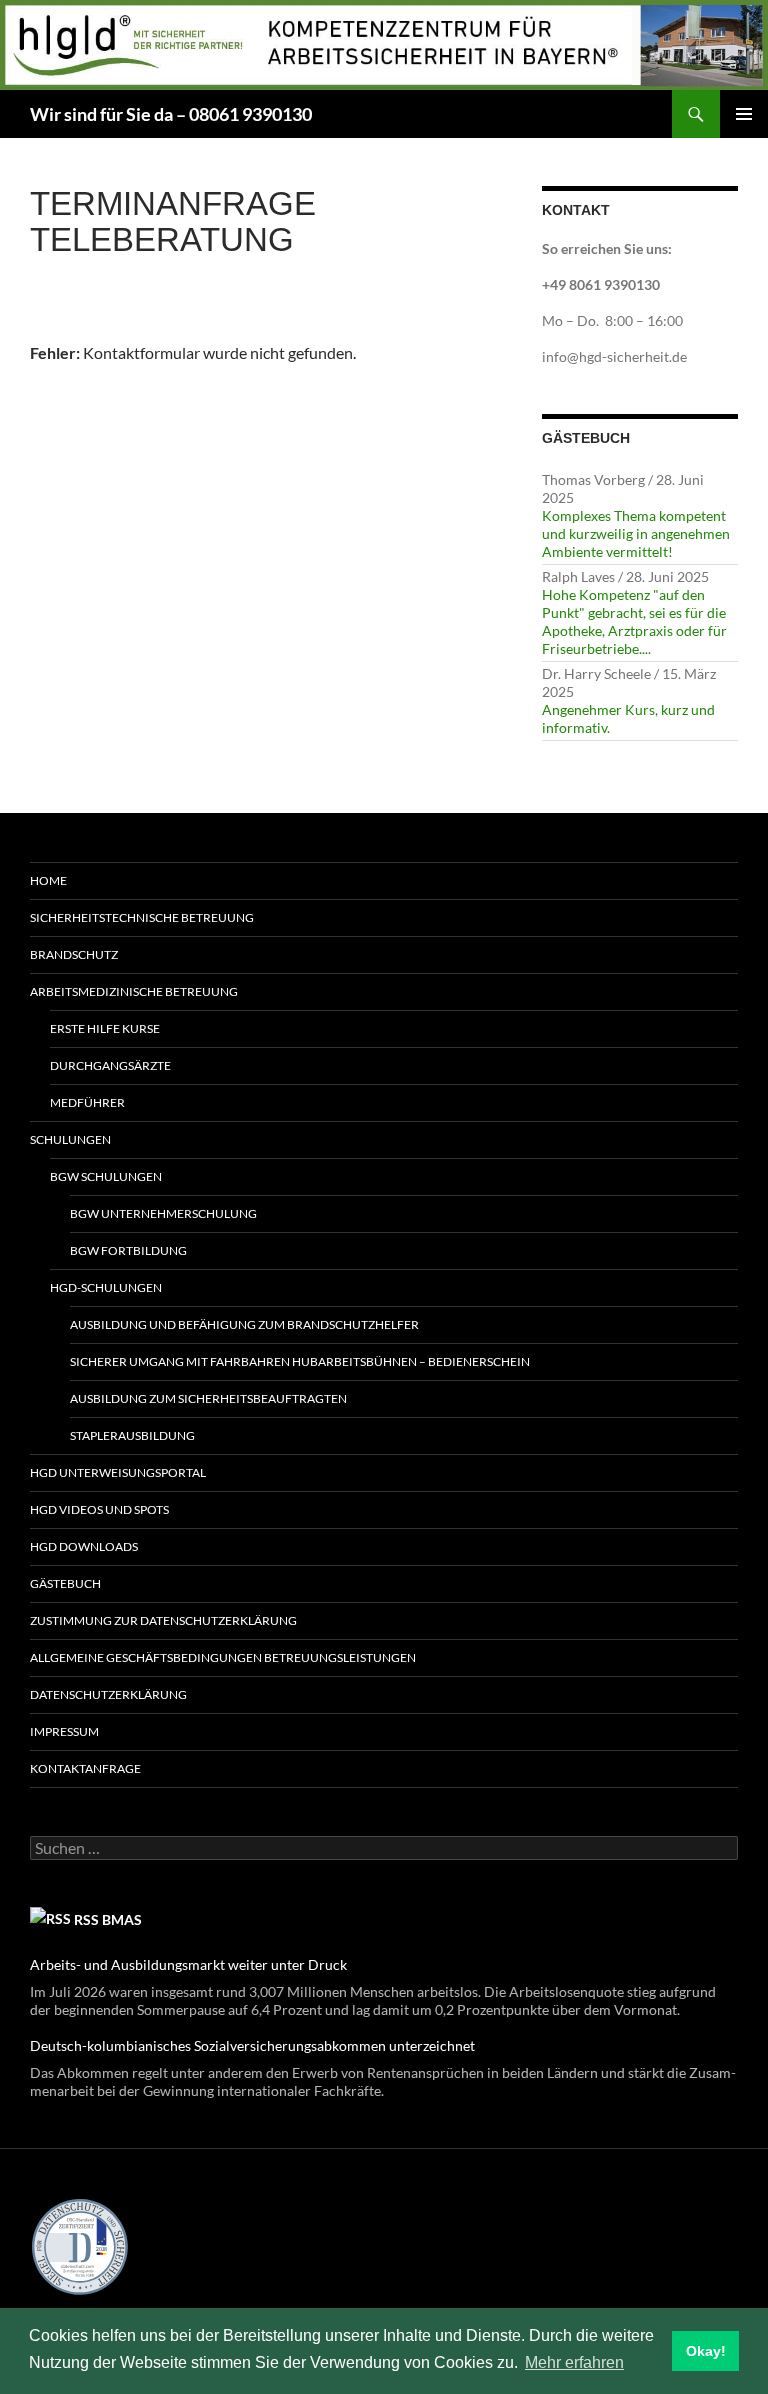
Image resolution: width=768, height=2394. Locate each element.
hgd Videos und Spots (99, 1509)
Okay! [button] (706, 2351)
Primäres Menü (744, 114)
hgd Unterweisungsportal (118, 1472)
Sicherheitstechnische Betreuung (142, 917)
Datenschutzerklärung (108, 1694)
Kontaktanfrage (85, 1768)
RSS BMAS (108, 1919)
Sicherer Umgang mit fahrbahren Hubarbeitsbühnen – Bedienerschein (300, 1361)
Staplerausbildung (132, 1435)
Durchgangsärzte (110, 1065)
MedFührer (87, 1102)
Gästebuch (65, 1583)
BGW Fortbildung (128, 1250)
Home (48, 880)
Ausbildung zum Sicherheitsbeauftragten (208, 1398)
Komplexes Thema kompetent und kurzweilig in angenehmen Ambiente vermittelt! (636, 533)
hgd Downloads (84, 1546)
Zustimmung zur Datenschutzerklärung (163, 1620)
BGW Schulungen (106, 1176)
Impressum (64, 1731)
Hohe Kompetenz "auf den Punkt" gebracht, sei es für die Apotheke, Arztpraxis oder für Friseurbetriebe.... (634, 621)
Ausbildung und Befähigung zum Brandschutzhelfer (244, 1324)
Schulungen (70, 1139)
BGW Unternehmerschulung (163, 1213)
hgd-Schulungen (106, 1287)
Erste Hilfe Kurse (105, 1028)
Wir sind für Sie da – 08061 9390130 (171, 114)
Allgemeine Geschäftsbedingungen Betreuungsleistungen (223, 1657)
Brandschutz (74, 954)
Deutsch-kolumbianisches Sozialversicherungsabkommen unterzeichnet (252, 2045)
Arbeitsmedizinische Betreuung (134, 991)
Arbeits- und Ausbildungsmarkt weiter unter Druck (188, 1964)
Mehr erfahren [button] (574, 2362)
